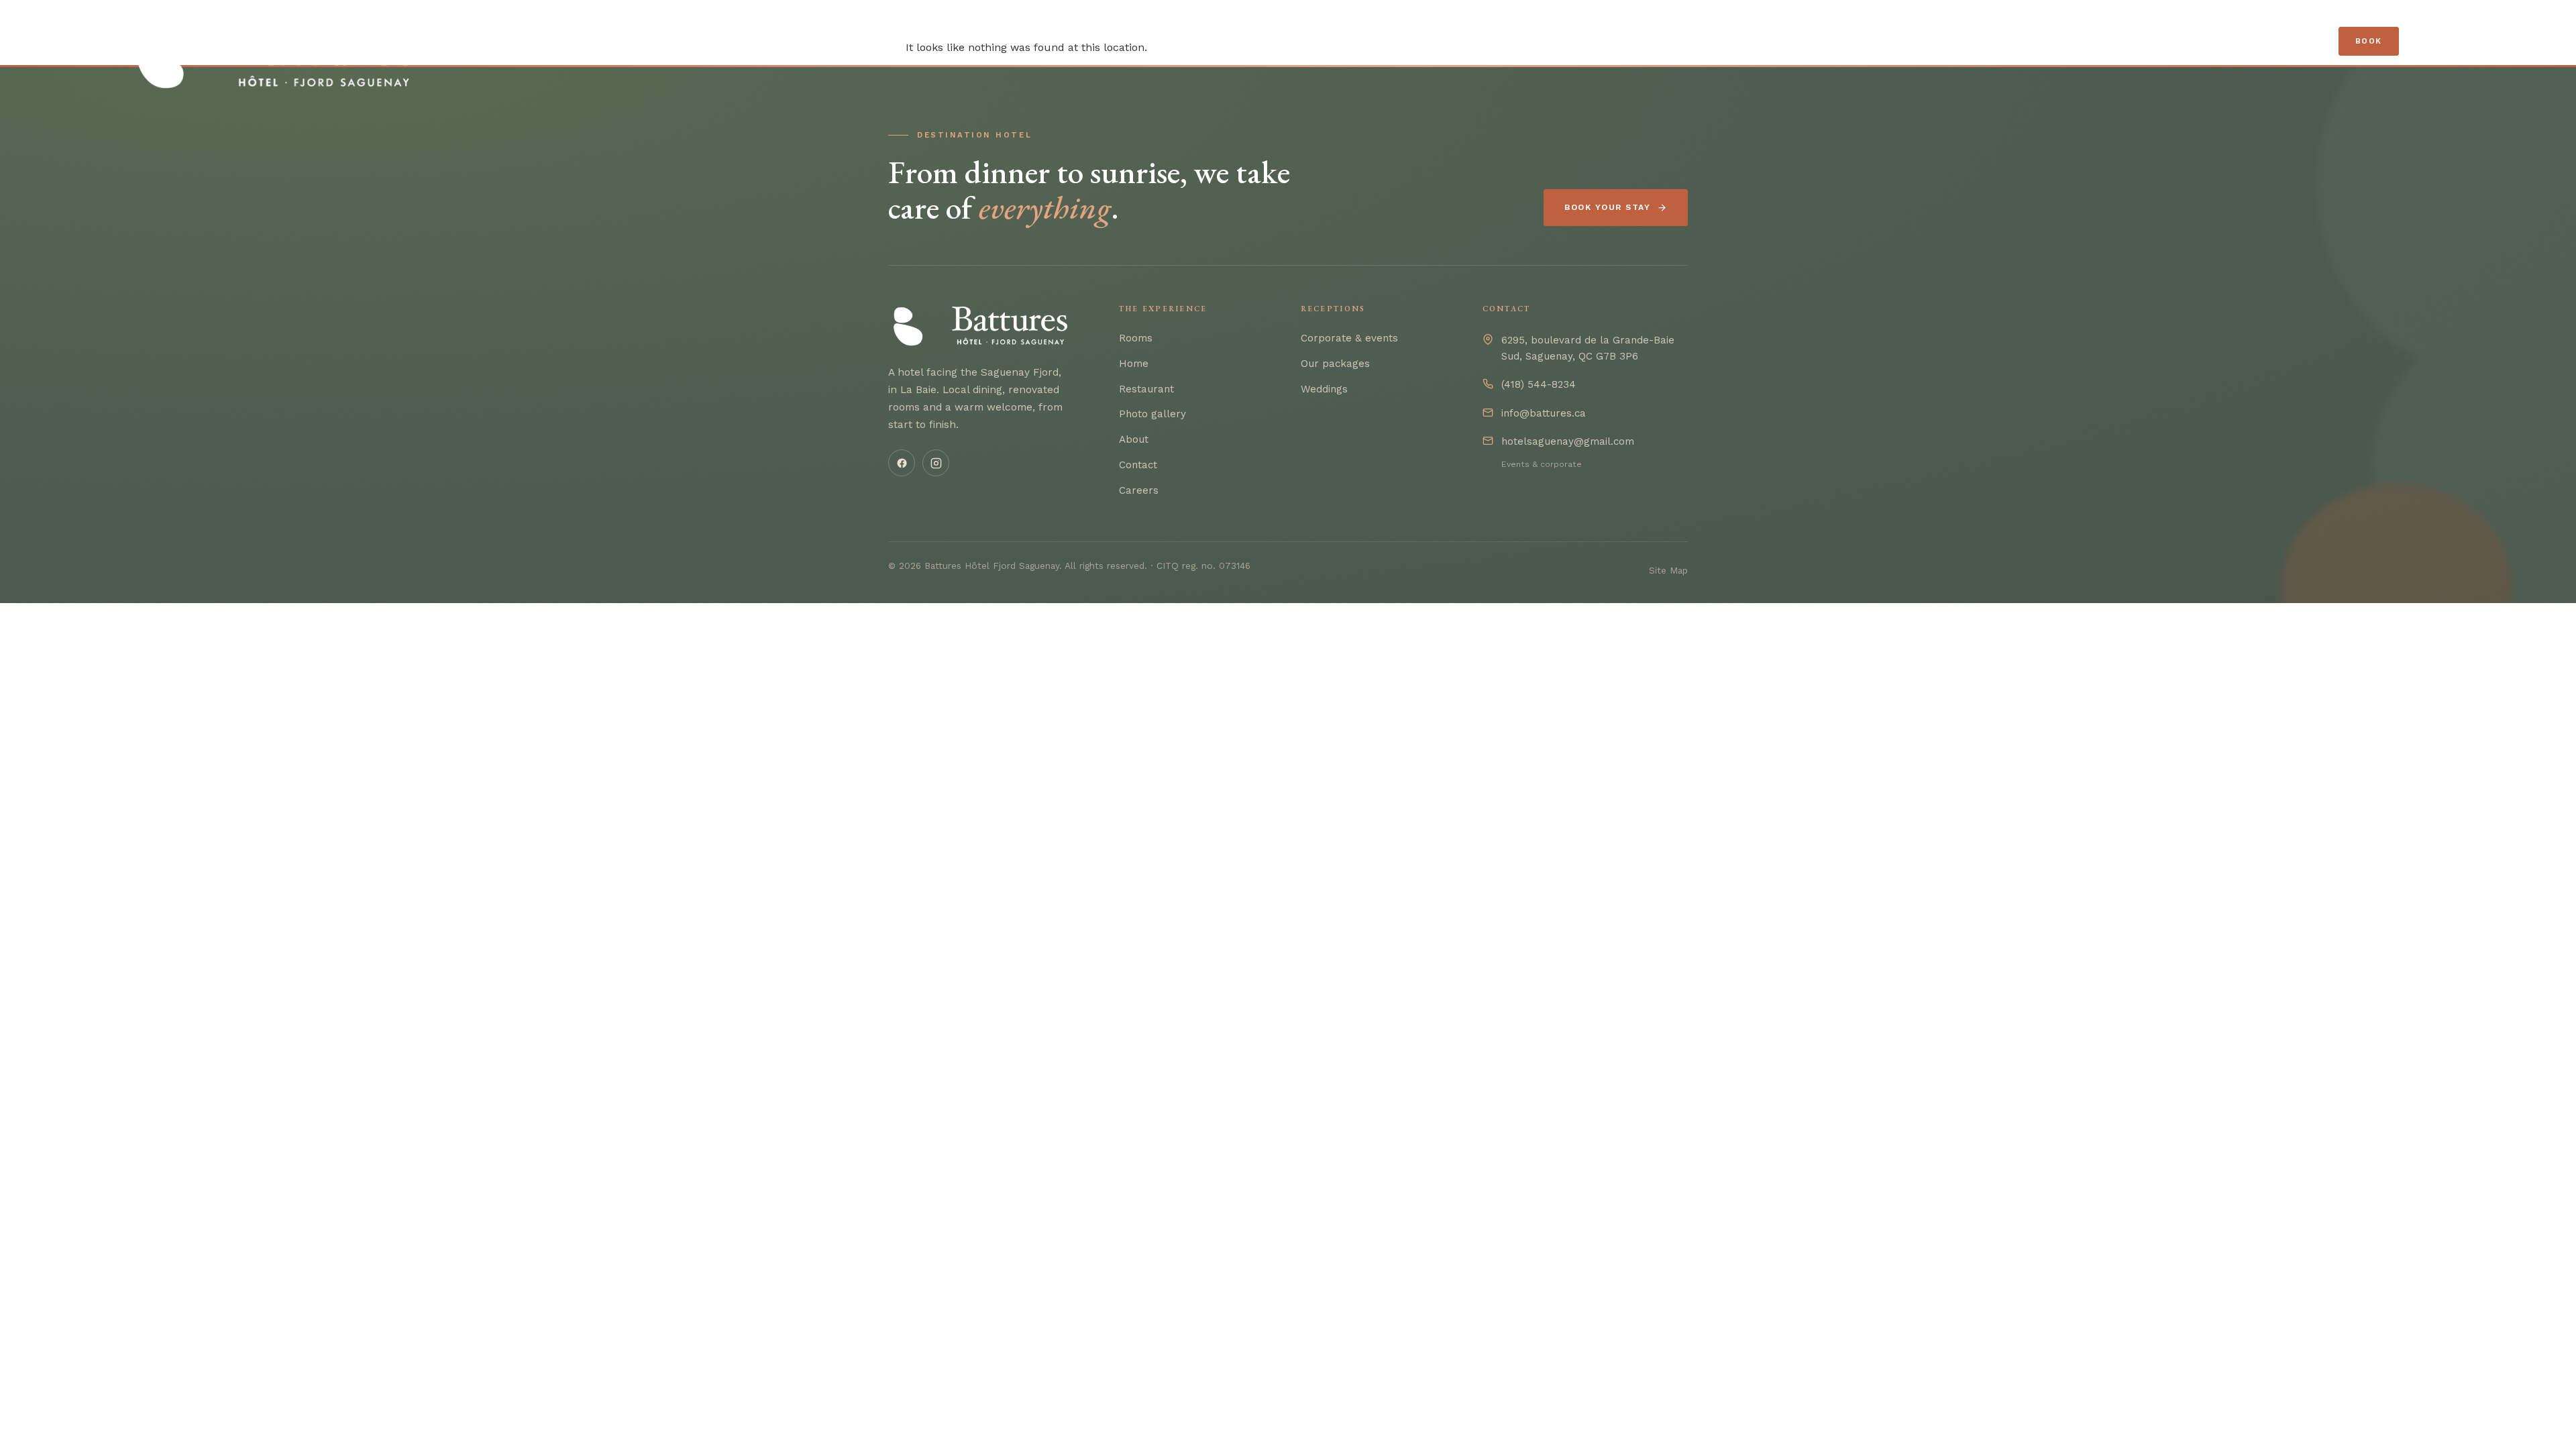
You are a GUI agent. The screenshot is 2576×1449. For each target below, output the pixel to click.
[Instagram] (936, 463)
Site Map (1668, 570)
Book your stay (1607, 207)
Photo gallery (1152, 414)
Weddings (1324, 389)
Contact (1138, 465)
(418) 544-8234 (1539, 384)
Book (2369, 41)
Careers (1139, 490)
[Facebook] (902, 463)
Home (1134, 364)
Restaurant (1146, 389)
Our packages (1335, 364)
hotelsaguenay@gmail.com (1568, 441)
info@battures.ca (1544, 413)
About (1134, 439)
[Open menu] (2429, 42)
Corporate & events (1349, 338)
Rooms (1136, 338)
